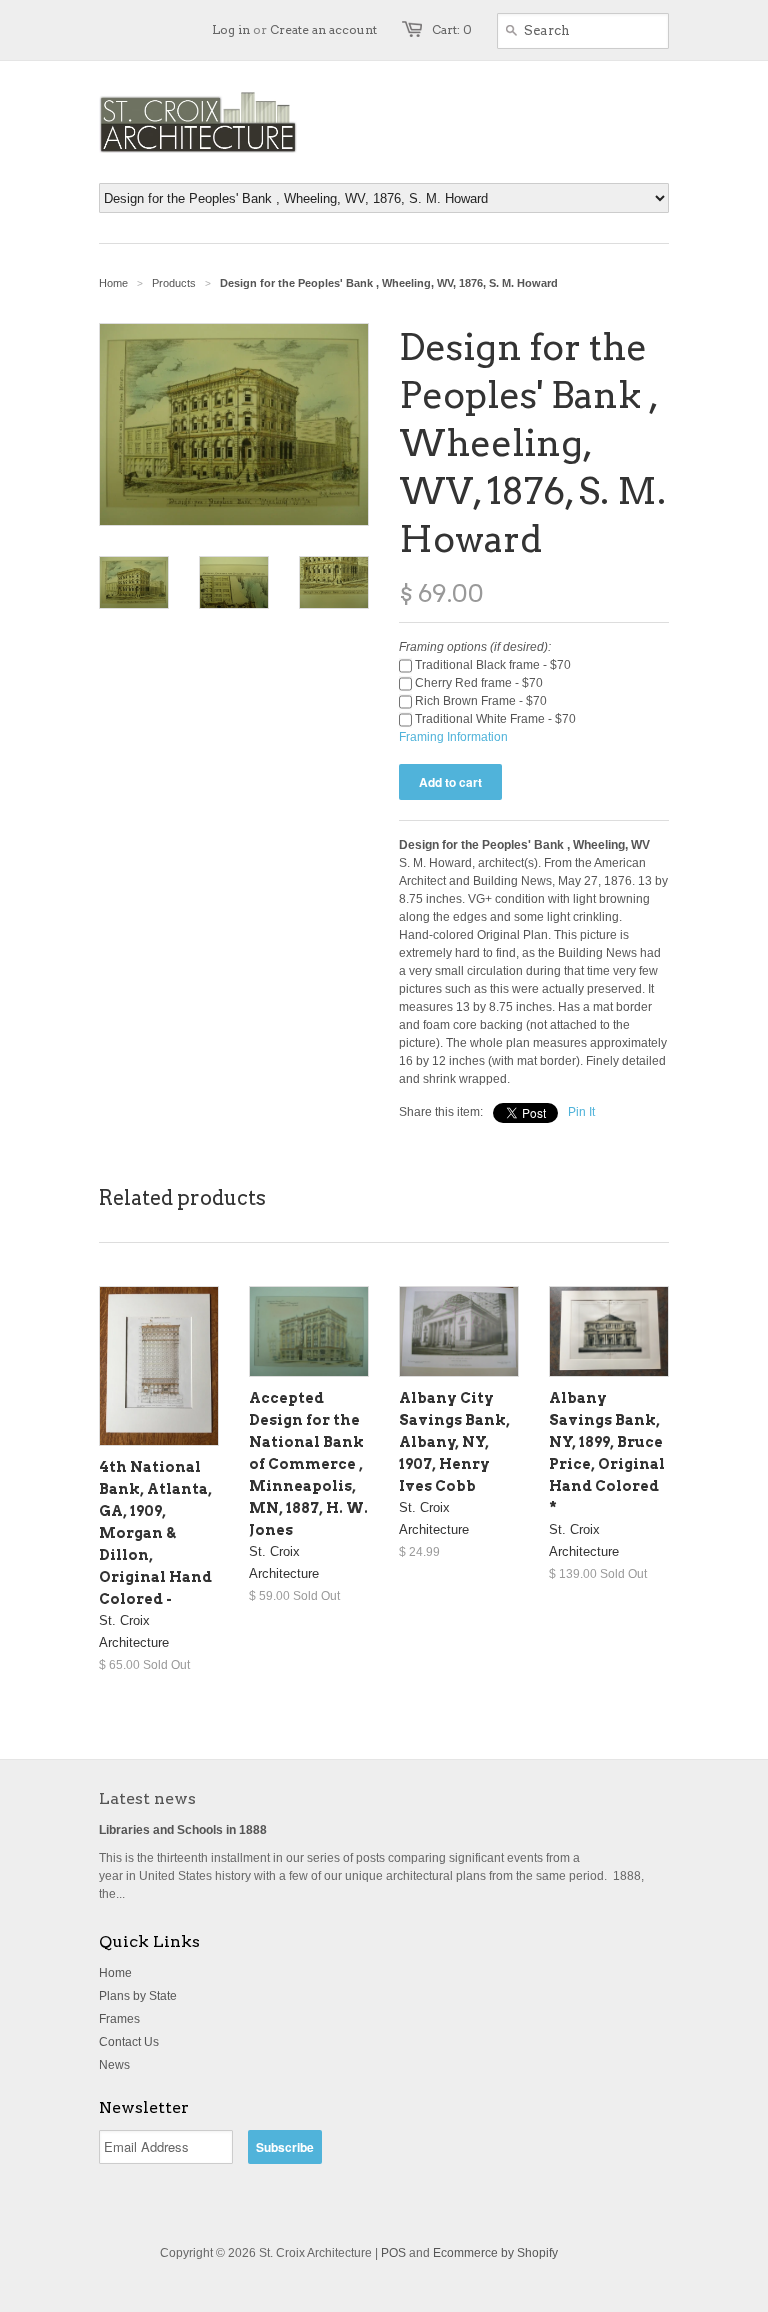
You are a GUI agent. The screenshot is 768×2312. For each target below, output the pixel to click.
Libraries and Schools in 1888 (183, 1830)
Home (115, 1973)
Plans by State (138, 1996)
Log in (231, 29)
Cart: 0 (452, 29)
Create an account (323, 29)
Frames (119, 2019)
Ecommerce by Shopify (495, 2253)
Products (174, 283)
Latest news (147, 1798)
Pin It (581, 1112)
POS (393, 2253)
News (114, 2065)
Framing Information (453, 737)
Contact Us (129, 2042)
